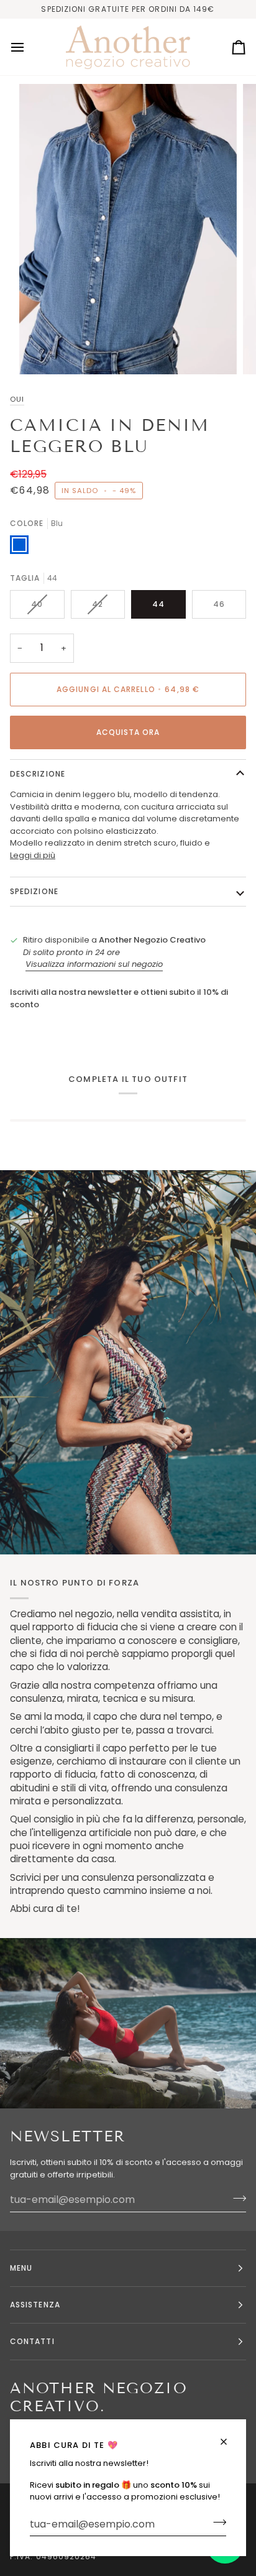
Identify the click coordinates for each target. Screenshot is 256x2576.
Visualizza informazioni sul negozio (94, 964)
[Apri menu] (29, 47)
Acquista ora (128, 732)
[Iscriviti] (216, 2523)
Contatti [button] (32, 2341)
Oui (17, 399)
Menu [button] (21, 2268)
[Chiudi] (229, 2442)
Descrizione (38, 774)
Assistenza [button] (35, 2305)
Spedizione (34, 891)
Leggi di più (33, 855)
